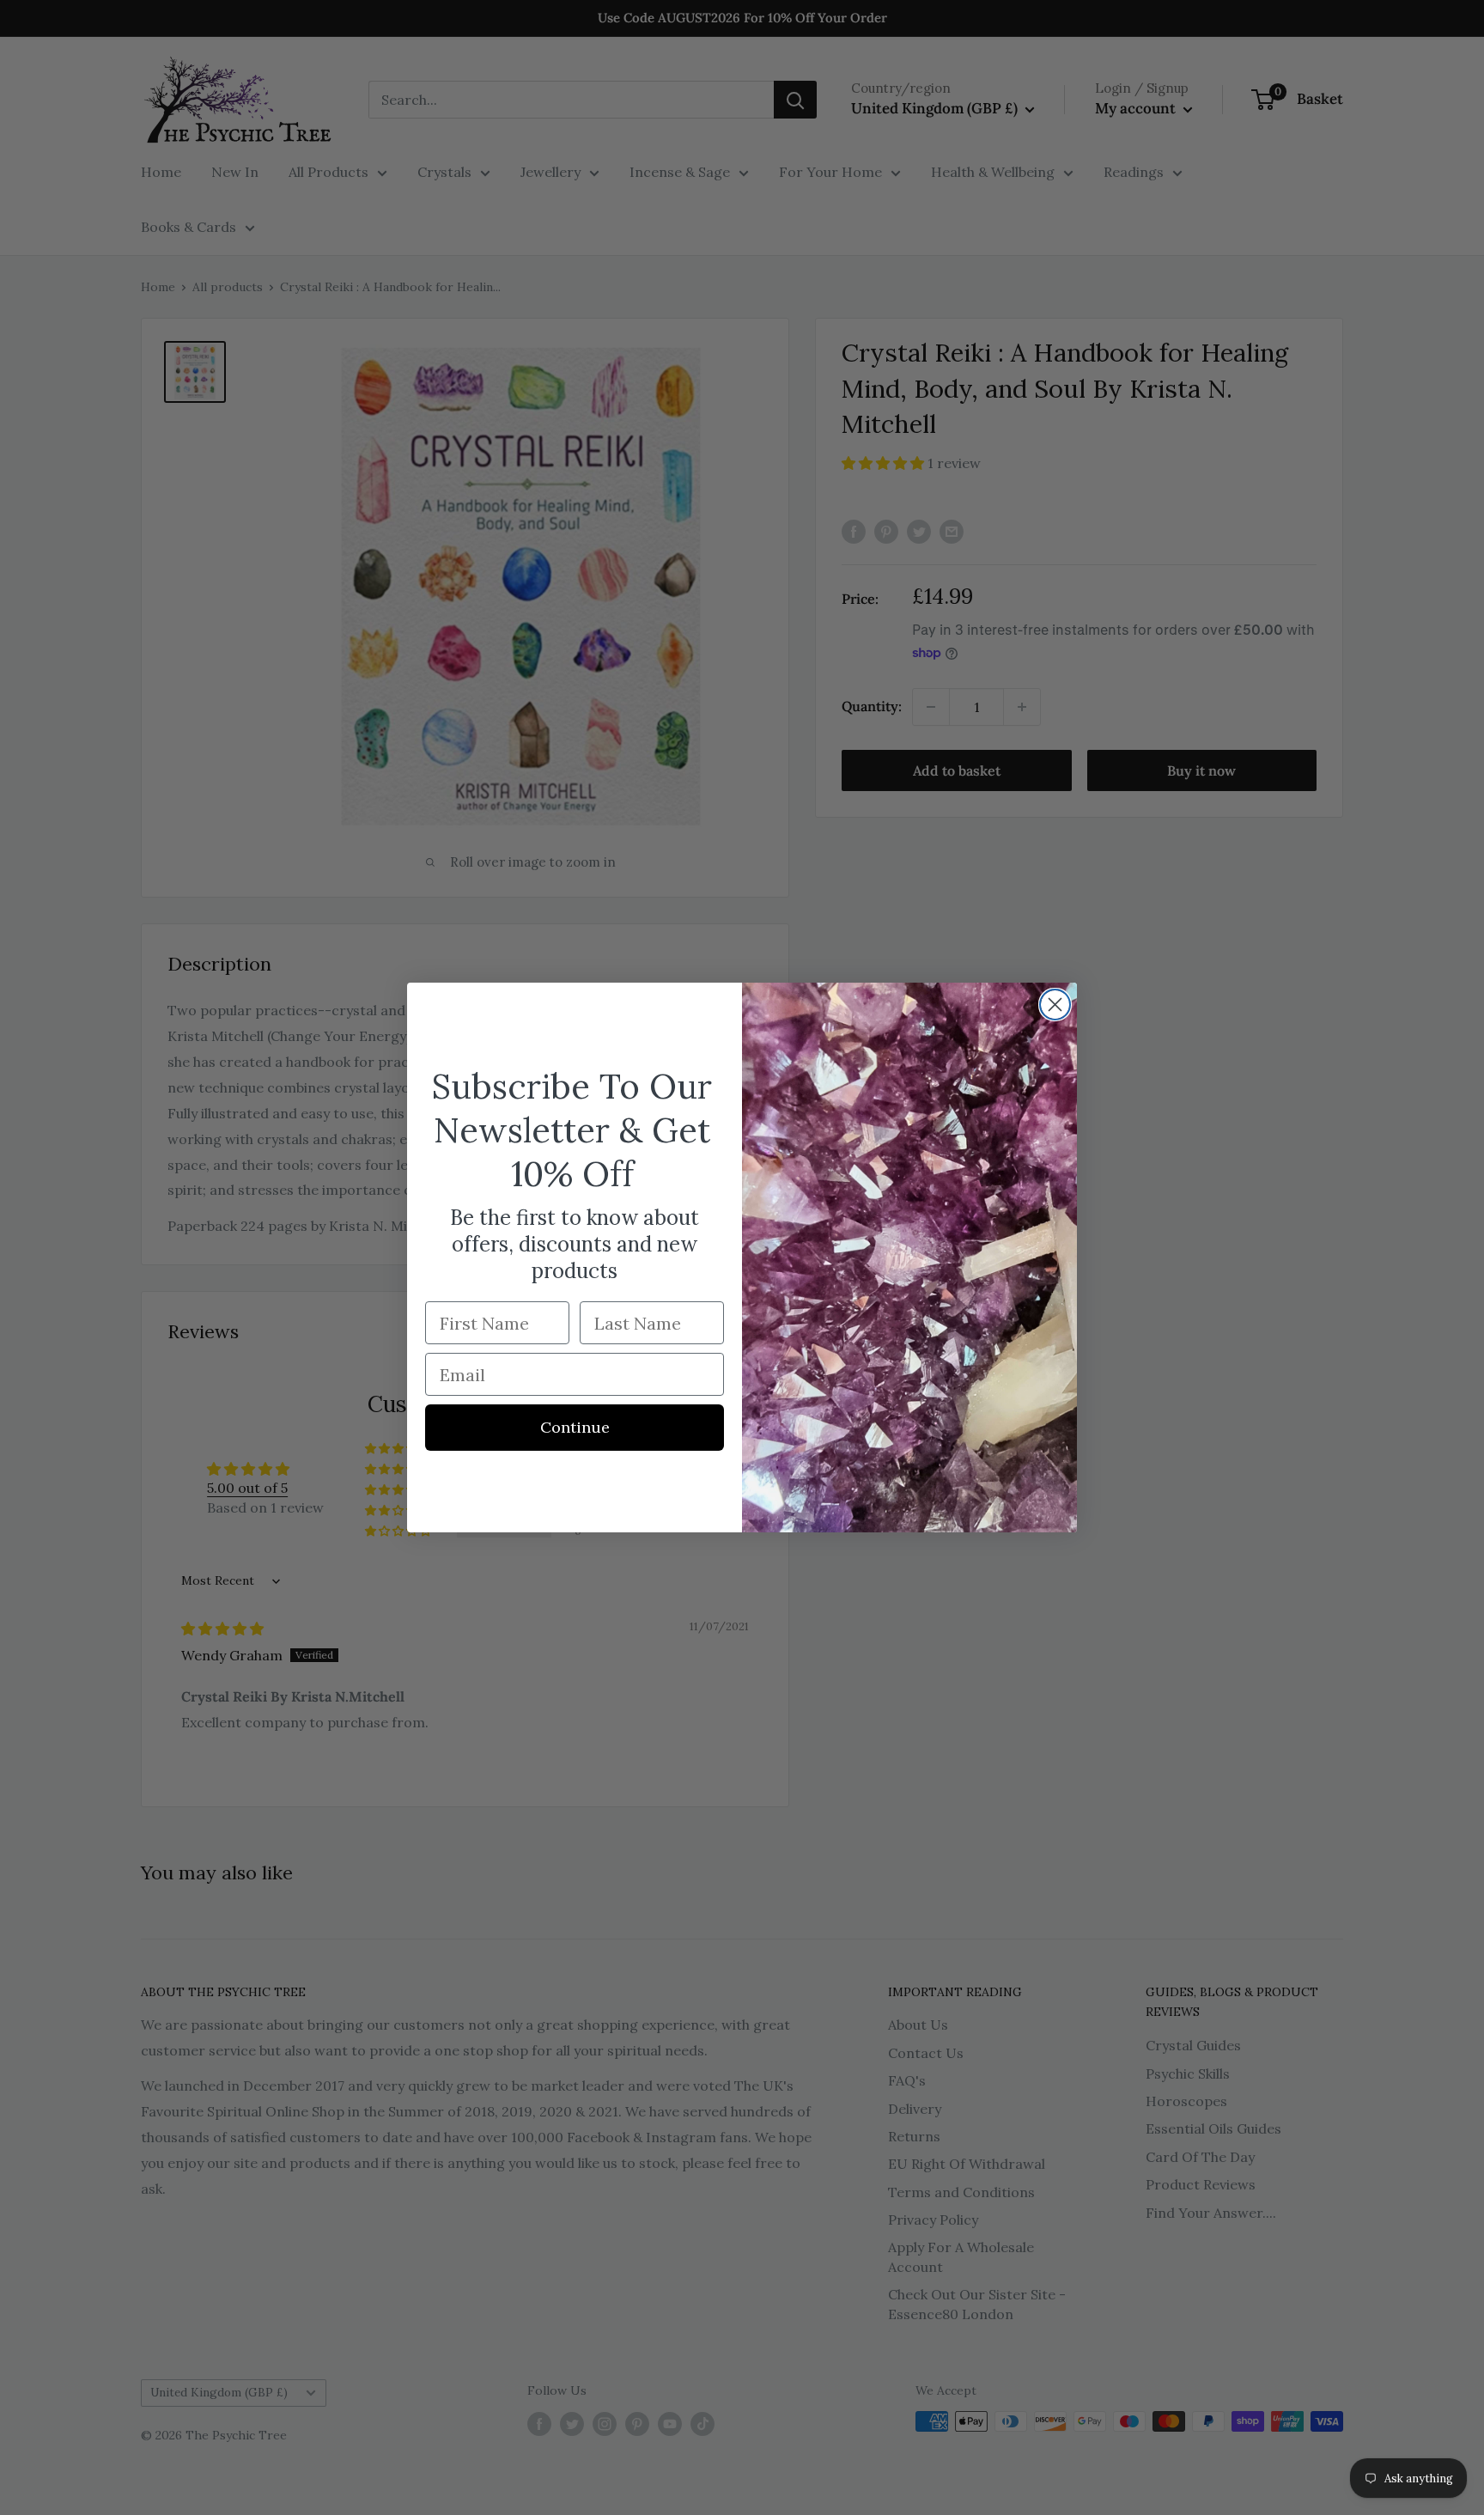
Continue (575, 1427)
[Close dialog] (1055, 1005)
